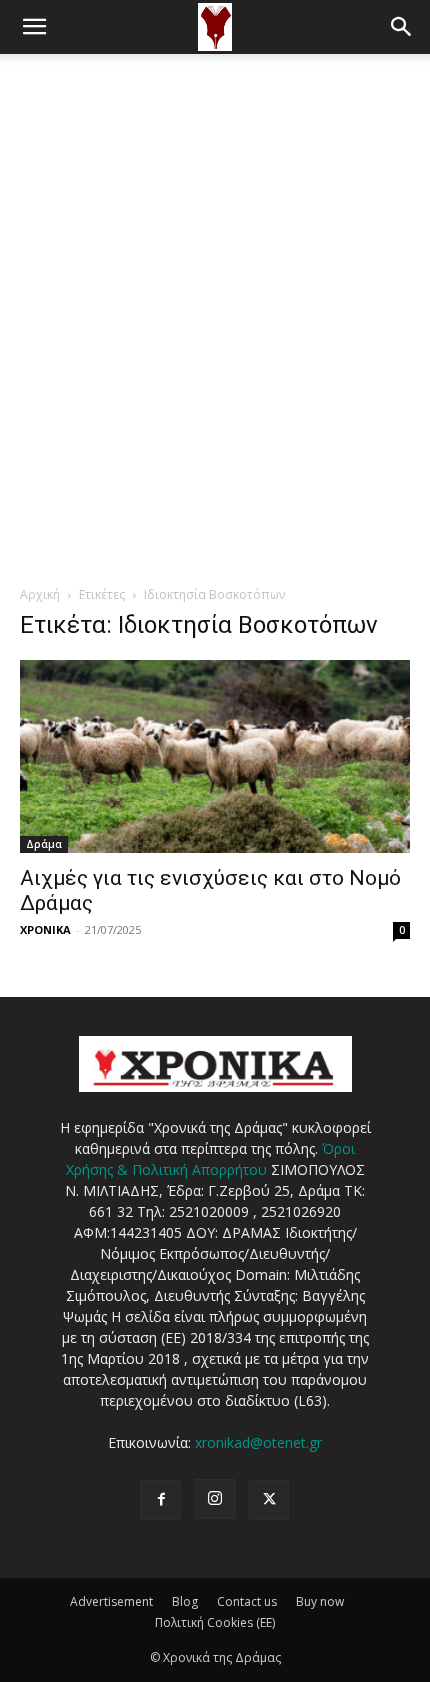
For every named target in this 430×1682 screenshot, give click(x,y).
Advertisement (111, 1601)
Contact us (247, 1601)
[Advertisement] (215, 279)
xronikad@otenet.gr (258, 1442)
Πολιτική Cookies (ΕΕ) (215, 1622)
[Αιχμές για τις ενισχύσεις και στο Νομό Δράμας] (215, 756)
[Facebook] (161, 1500)
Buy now (320, 1601)
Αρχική (40, 594)
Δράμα (44, 844)
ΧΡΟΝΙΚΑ (45, 929)
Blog (185, 1601)
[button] (34, 27)
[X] (269, 1500)
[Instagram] (215, 1499)
